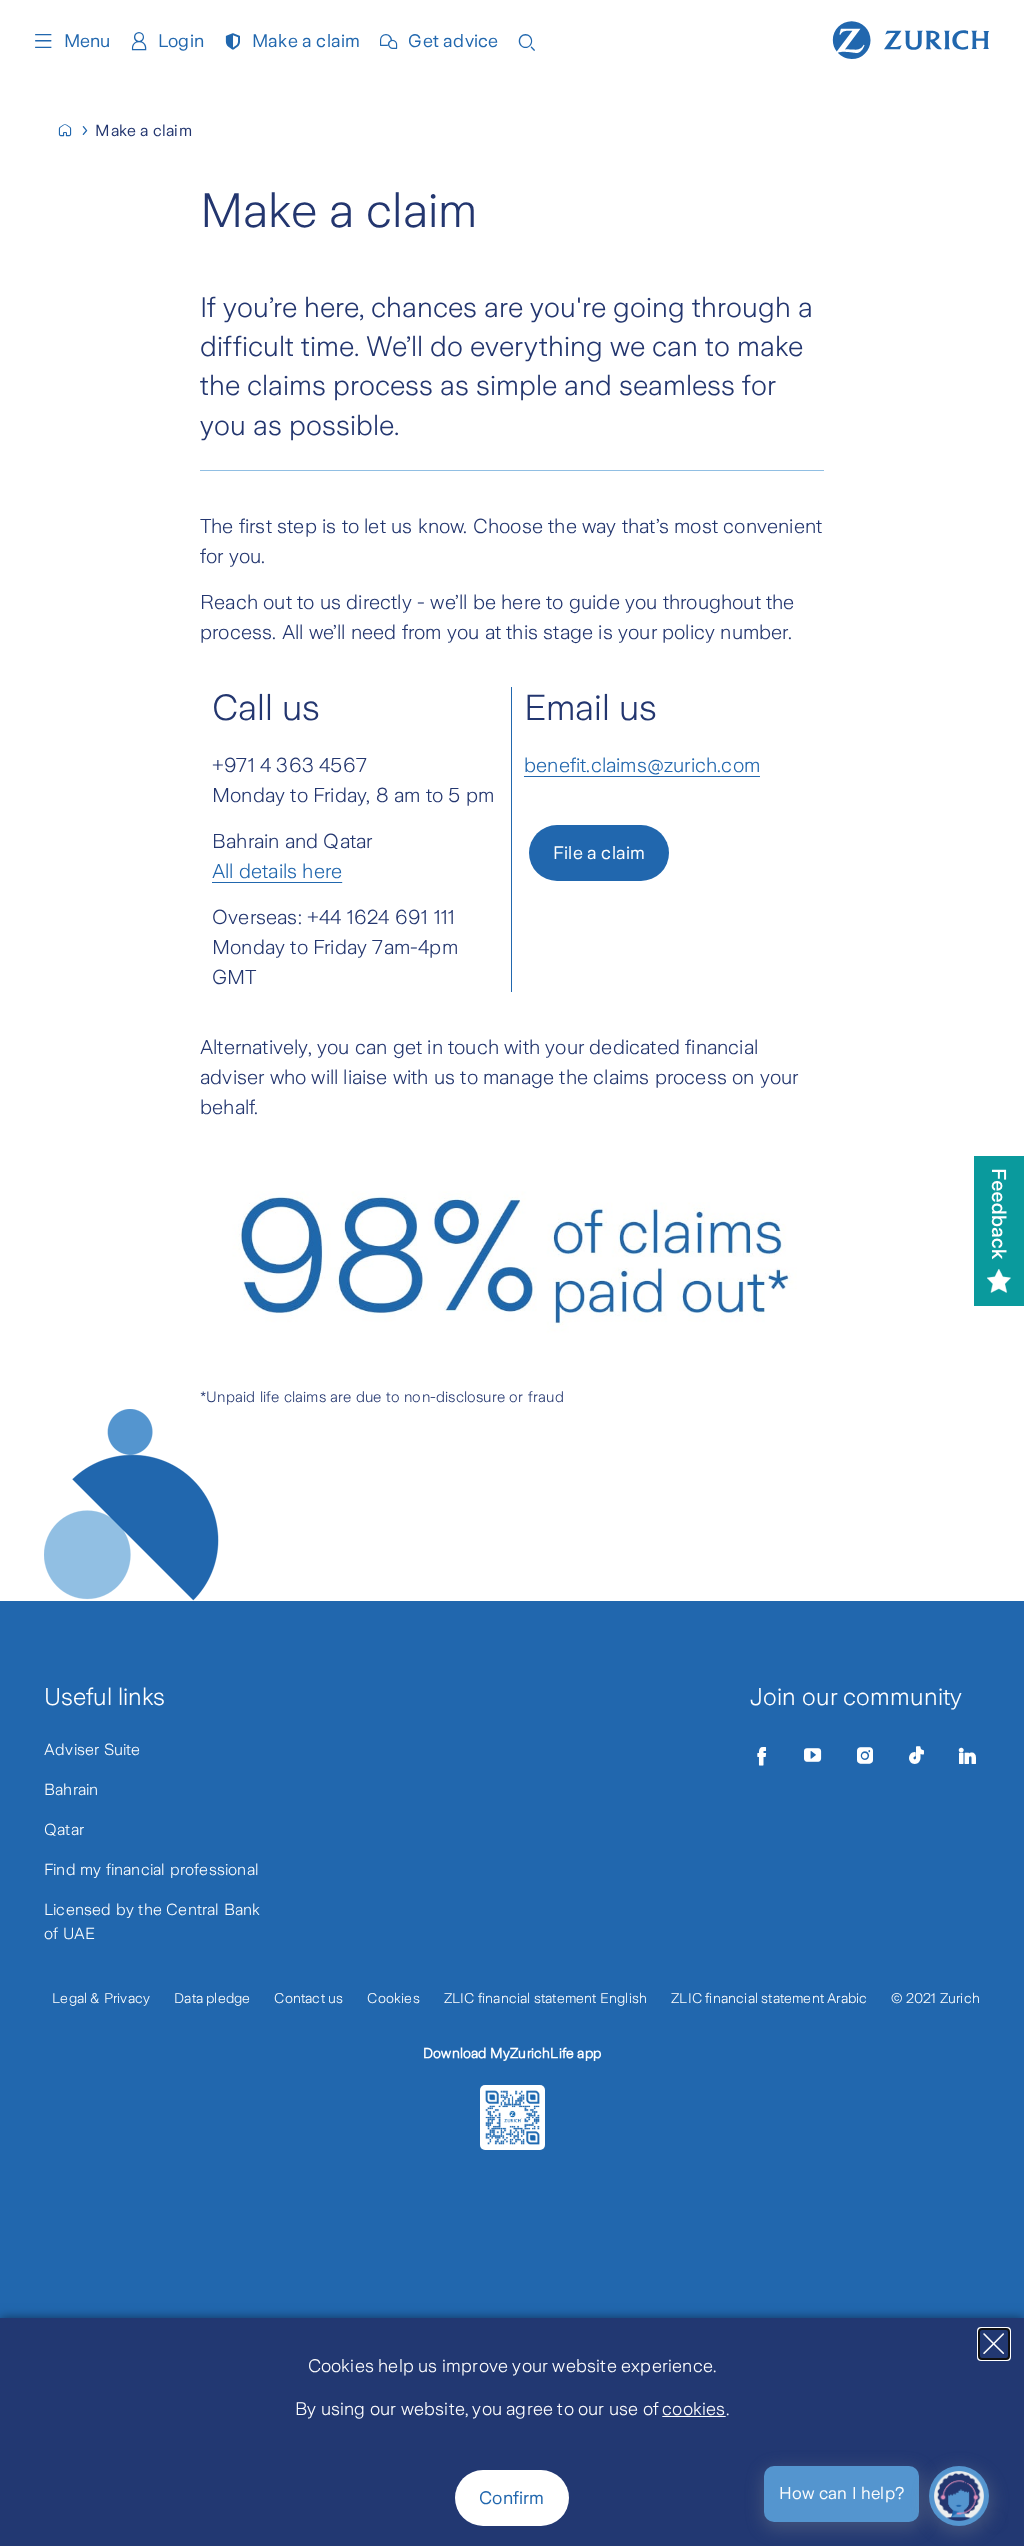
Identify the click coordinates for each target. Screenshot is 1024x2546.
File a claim (599, 853)
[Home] (911, 38)
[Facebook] (762, 1756)
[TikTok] (916, 1756)
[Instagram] (865, 1756)
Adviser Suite (92, 1749)
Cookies (393, 1998)
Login (181, 41)
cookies (693, 2409)
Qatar (64, 1829)
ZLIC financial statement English (545, 1998)
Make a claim (306, 41)
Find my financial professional (151, 1869)
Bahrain (71, 1789)
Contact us (308, 1998)
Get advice (453, 41)
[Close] (994, 2344)
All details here (277, 871)
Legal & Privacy (101, 1998)
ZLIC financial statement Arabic (769, 1998)
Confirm (511, 2498)
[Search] (527, 40)
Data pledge (212, 1998)
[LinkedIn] (968, 1756)
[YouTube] (813, 1756)
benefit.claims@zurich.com (642, 765)
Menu (87, 41)
